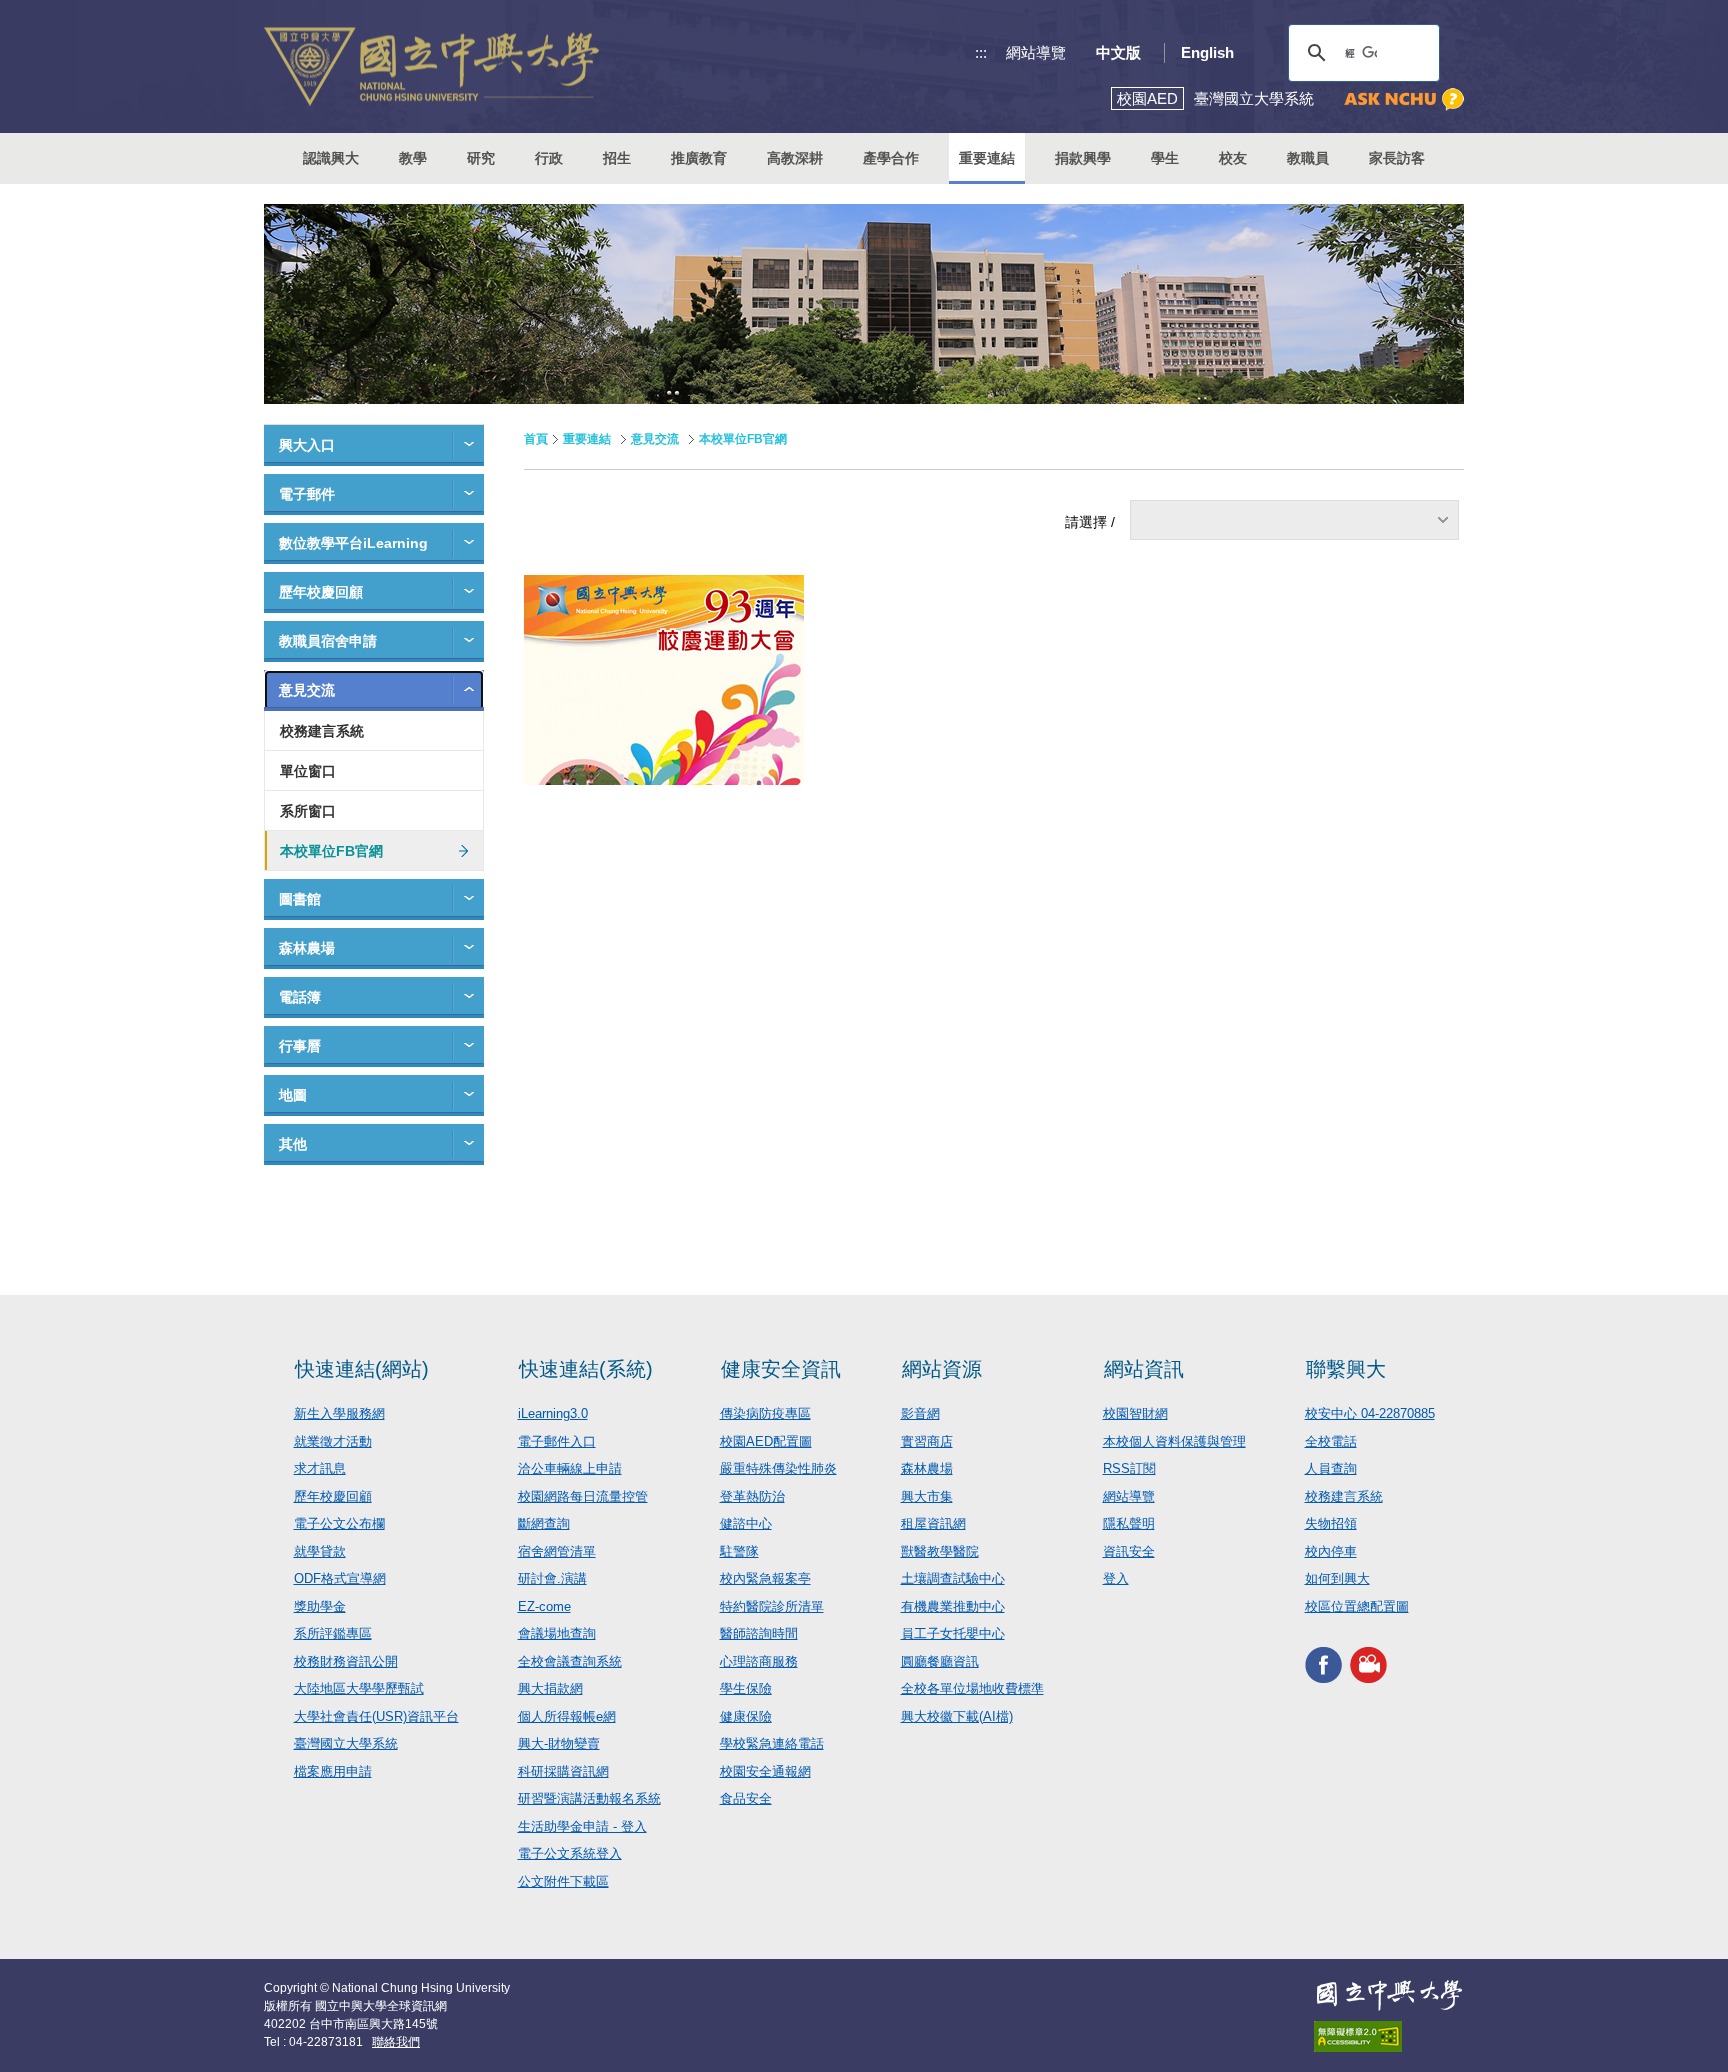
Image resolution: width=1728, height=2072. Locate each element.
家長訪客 (1397, 158)
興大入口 (307, 445)
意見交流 (307, 690)
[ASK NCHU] (1404, 99)
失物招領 (1331, 1523)
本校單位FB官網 (331, 851)
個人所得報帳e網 (567, 1716)
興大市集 (927, 1496)
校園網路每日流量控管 (583, 1496)
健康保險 (746, 1716)
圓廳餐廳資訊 (940, 1661)
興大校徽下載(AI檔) (957, 1716)
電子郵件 (307, 494)
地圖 (293, 1095)
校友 (1233, 158)
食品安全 (746, 1798)
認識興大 (331, 158)
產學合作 (891, 158)
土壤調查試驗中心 (953, 1578)
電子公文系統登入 (570, 1853)
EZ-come (544, 1606)
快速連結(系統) (586, 1369)
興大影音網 (1368, 1664)
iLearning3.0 (553, 1413)
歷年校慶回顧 (321, 592)
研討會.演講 (552, 1578)
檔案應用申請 (333, 1771)
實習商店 (927, 1441)
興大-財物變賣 (559, 1743)
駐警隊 (739, 1551)
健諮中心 (746, 1523)
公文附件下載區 (563, 1881)
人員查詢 (1331, 1468)
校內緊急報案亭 (765, 1578)
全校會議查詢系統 (570, 1661)
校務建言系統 (322, 731)
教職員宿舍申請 (328, 641)
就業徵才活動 (333, 1441)
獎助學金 (320, 1606)
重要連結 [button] (987, 158)
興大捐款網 (550, 1688)
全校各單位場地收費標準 (972, 1688)
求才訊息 (320, 1468)
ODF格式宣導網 (340, 1578)
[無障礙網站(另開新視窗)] (1389, 2036)
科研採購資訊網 (563, 1771)
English (1207, 52)
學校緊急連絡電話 (772, 1743)
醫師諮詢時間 (759, 1633)
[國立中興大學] (431, 66)
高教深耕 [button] (795, 158)
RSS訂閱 (1129, 1468)
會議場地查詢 (557, 1633)
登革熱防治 (752, 1496)
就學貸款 (320, 1551)
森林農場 (307, 948)
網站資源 (942, 1369)
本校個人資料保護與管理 (1174, 1441)
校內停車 (1331, 1551)
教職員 (1308, 158)
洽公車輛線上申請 (570, 1468)
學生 (1165, 158)
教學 (413, 158)
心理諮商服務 (759, 1661)
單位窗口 (308, 771)
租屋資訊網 (933, 1523)
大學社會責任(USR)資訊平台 (376, 1716)
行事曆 (300, 1046)
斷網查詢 (544, 1523)
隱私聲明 (1129, 1523)
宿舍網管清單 (557, 1551)
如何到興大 (1337, 1578)
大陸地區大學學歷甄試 (359, 1688)
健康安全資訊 (781, 1369)
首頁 (536, 439)
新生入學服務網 (339, 1413)
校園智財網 (1135, 1413)
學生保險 (746, 1688)
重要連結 (587, 439)
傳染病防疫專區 (765, 1413)
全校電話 (1331, 1441)
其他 (293, 1144)
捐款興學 (1083, 158)
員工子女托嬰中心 (953, 1633)
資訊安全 (1129, 1551)
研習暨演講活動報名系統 (589, 1798)
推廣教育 (699, 158)
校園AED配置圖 (766, 1441)
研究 (481, 158)
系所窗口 (308, 811)
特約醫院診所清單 (772, 1606)
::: (981, 52)
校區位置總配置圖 (1357, 1606)
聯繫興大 (1346, 1369)
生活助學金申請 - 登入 (582, 1826)
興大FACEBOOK (1323, 1664)
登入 (1116, 1578)
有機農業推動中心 (953, 1606)
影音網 (920, 1413)
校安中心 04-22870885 (1370, 1413)
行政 (549, 158)
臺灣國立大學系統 (346, 1743)
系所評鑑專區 (333, 1633)
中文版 (1118, 52)
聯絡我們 (396, 2042)
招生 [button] (617, 158)
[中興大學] (1389, 1995)
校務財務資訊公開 (346, 1661)
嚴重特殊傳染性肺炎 (778, 1468)
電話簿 (300, 997)
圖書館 (300, 899)
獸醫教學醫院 (940, 1551)
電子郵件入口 (557, 1441)
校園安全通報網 (765, 1771)
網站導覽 (1036, 52)
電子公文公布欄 (339, 1523)
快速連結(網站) (362, 1369)
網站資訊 (1144, 1369)
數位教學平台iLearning (353, 543)
